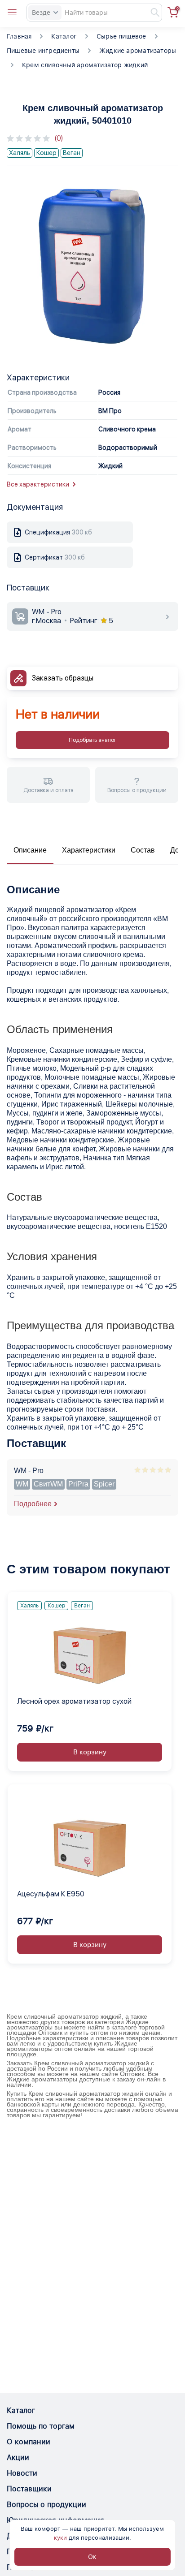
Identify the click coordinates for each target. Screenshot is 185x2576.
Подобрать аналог (92, 740)
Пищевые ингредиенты (43, 51)
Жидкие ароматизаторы (138, 51)
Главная (19, 36)
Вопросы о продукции (46, 2505)
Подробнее (33, 1504)
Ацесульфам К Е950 (51, 1894)
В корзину (90, 1752)
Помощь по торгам (41, 2426)
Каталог (64, 36)
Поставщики (29, 2489)
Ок (92, 2557)
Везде (41, 13)
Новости (22, 2473)
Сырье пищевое (121, 36)
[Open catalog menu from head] (12, 13)
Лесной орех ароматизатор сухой (74, 1701)
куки (60, 2538)
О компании (29, 2442)
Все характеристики (38, 484)
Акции (18, 2458)
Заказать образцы (63, 678)
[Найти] (151, 13)
